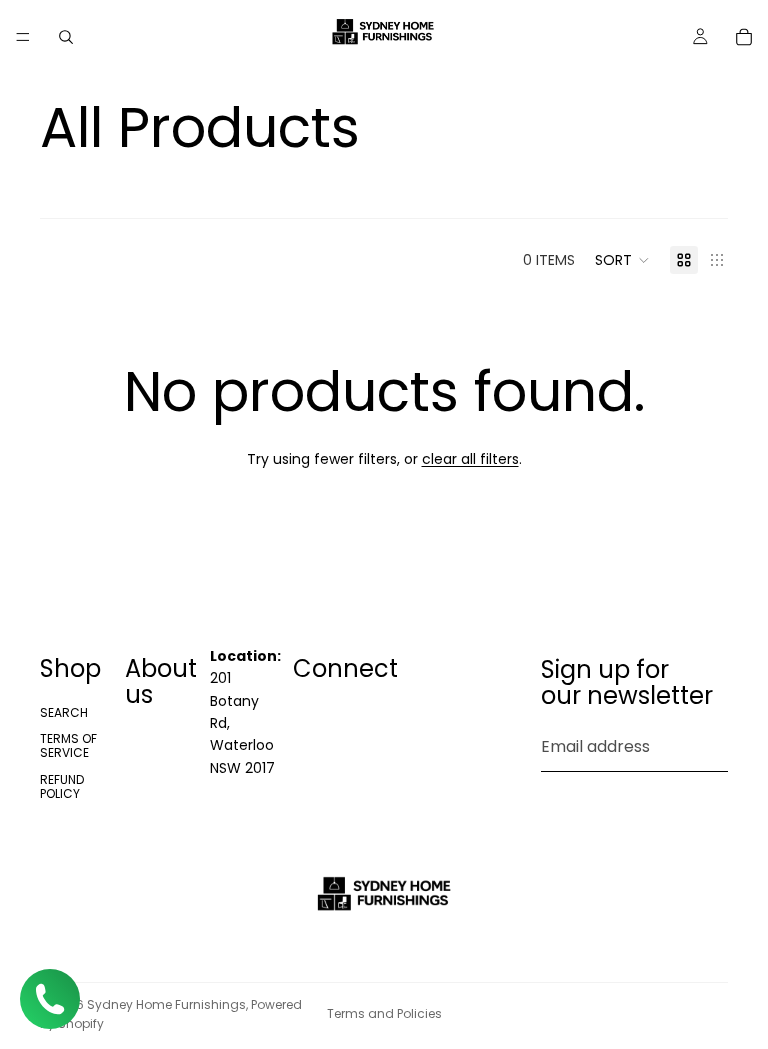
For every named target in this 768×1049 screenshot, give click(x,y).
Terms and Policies (384, 1013)
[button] (622, 260)
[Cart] (744, 37)
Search (64, 712)
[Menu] (23, 37)
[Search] (66, 37)
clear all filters (470, 459)
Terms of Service (68, 745)
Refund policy (62, 786)
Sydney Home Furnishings (166, 1004)
